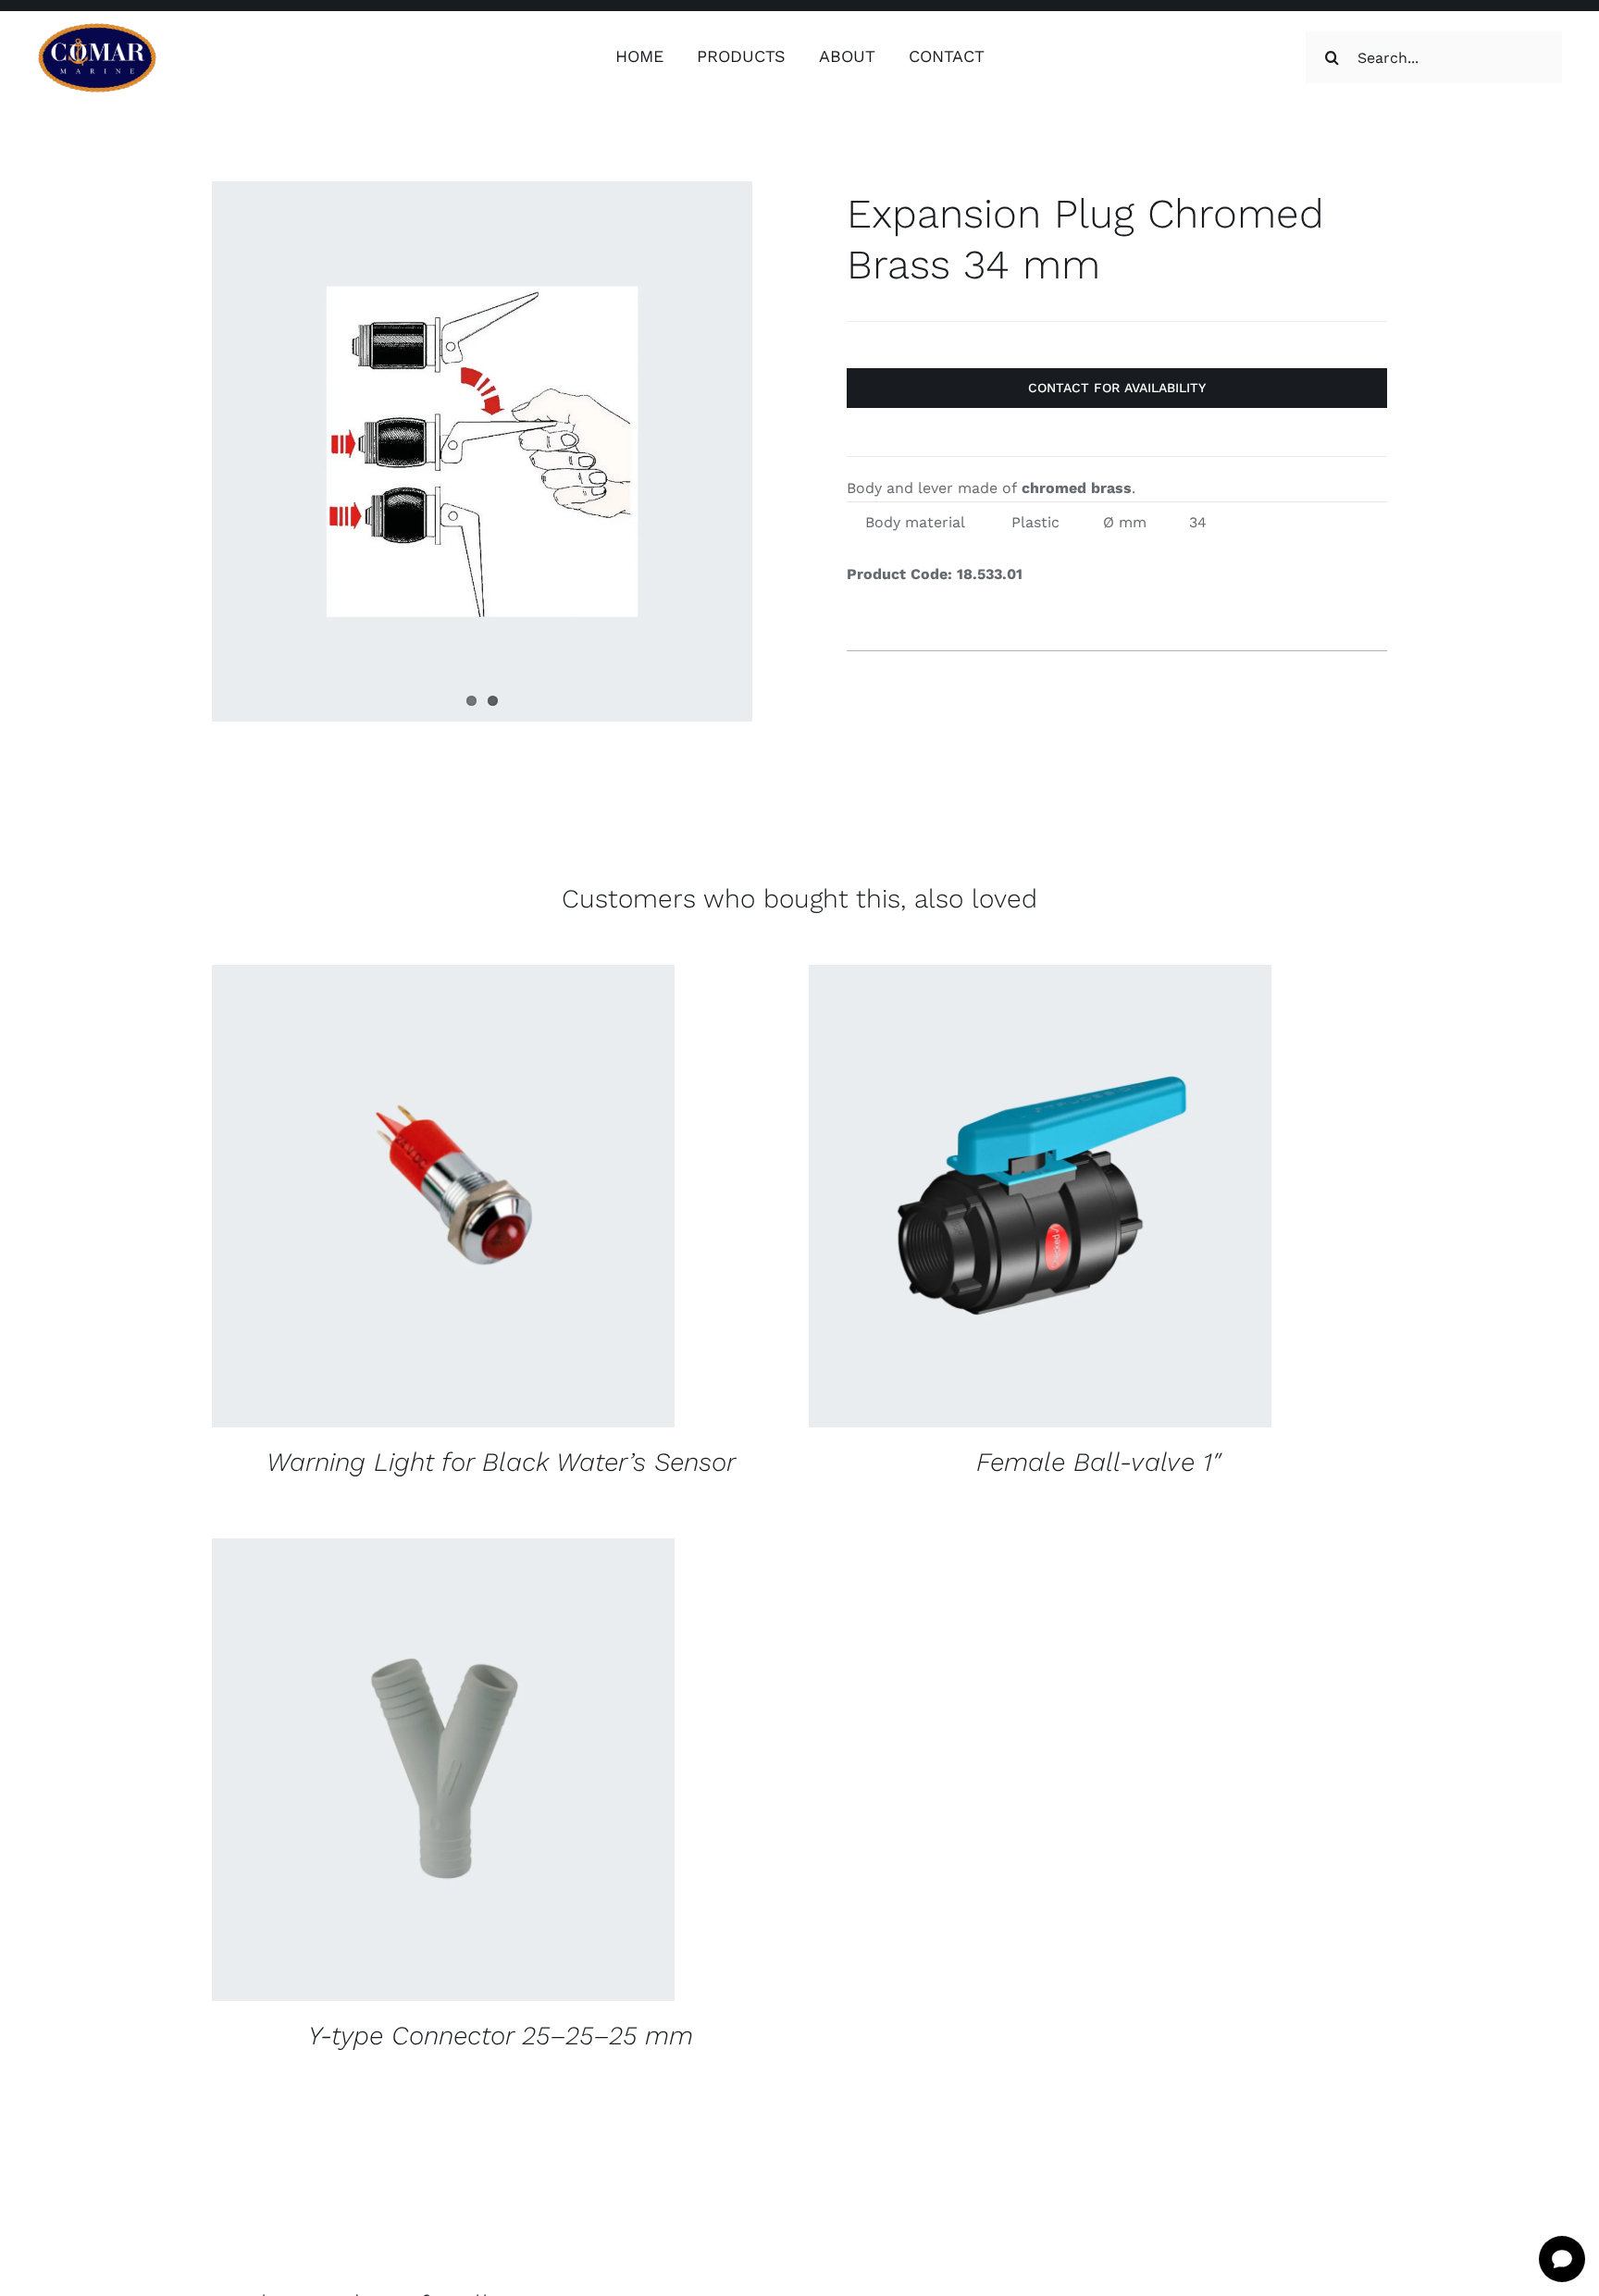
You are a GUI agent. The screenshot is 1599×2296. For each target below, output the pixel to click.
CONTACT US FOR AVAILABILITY (386, 1199)
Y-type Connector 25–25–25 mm (501, 2036)
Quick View (565, 1199)
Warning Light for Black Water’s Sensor (501, 1462)
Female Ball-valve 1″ (1098, 1462)
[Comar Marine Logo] (97, 29)
